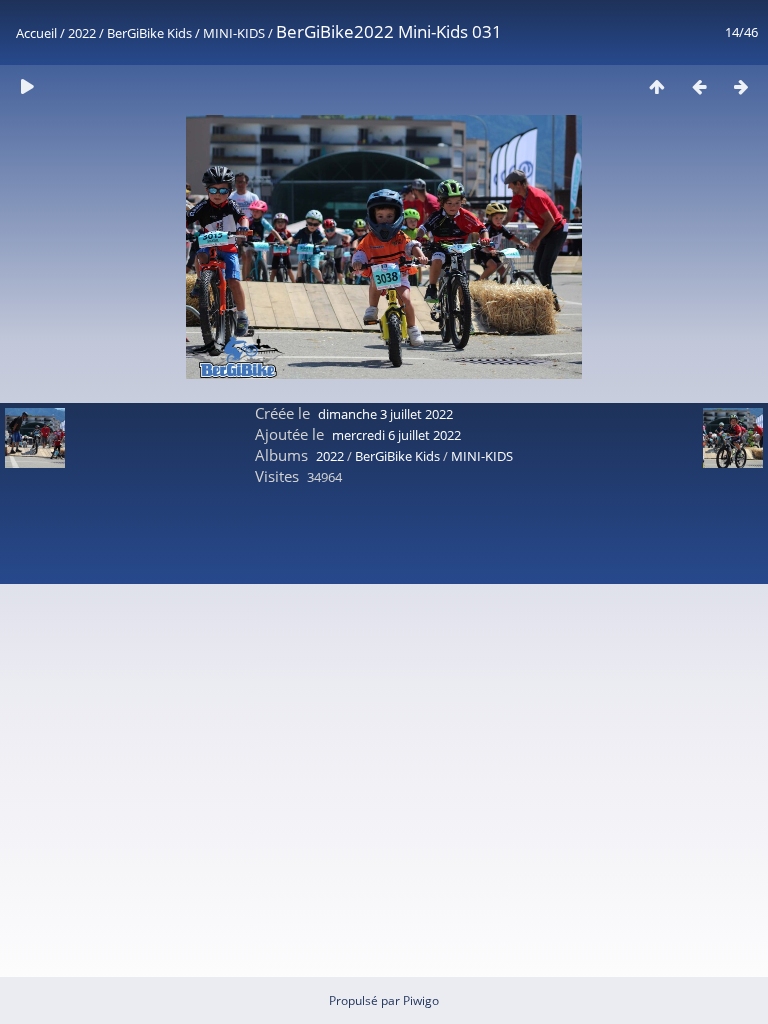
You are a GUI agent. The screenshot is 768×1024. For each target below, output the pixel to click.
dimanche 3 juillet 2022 (385, 414)
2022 (82, 33)
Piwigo (421, 1000)
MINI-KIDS (234, 33)
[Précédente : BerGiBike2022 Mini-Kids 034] (699, 86)
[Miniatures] (657, 86)
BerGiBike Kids (149, 33)
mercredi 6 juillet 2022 (396, 435)
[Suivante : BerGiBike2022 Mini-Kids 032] (741, 86)
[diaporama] (27, 86)
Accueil (36, 33)
